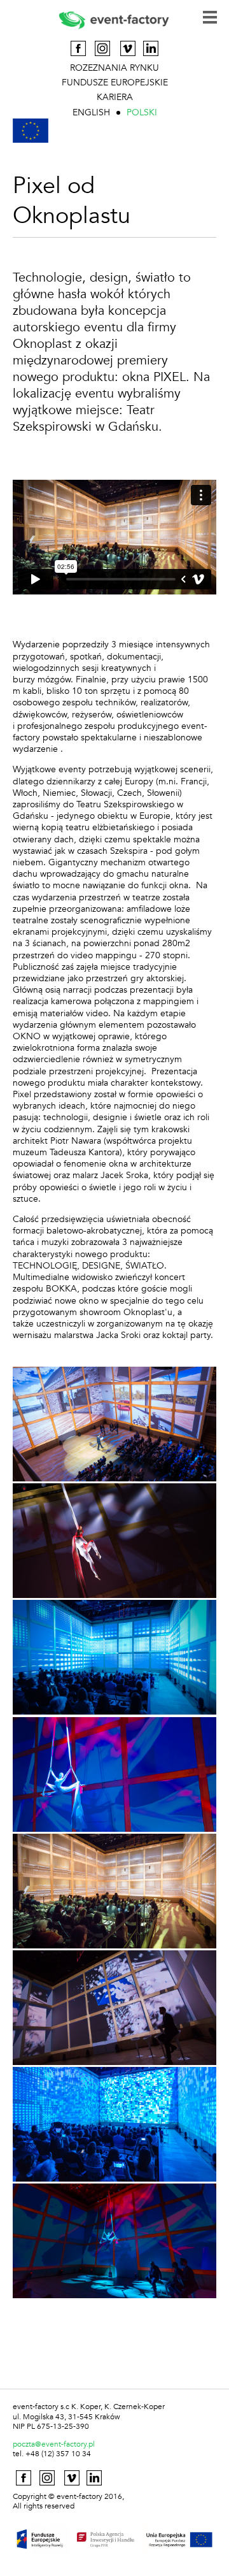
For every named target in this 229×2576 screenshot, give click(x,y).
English (91, 112)
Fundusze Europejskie (115, 83)
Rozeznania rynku (114, 68)
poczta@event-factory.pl (54, 2444)
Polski (142, 112)
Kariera (115, 97)
